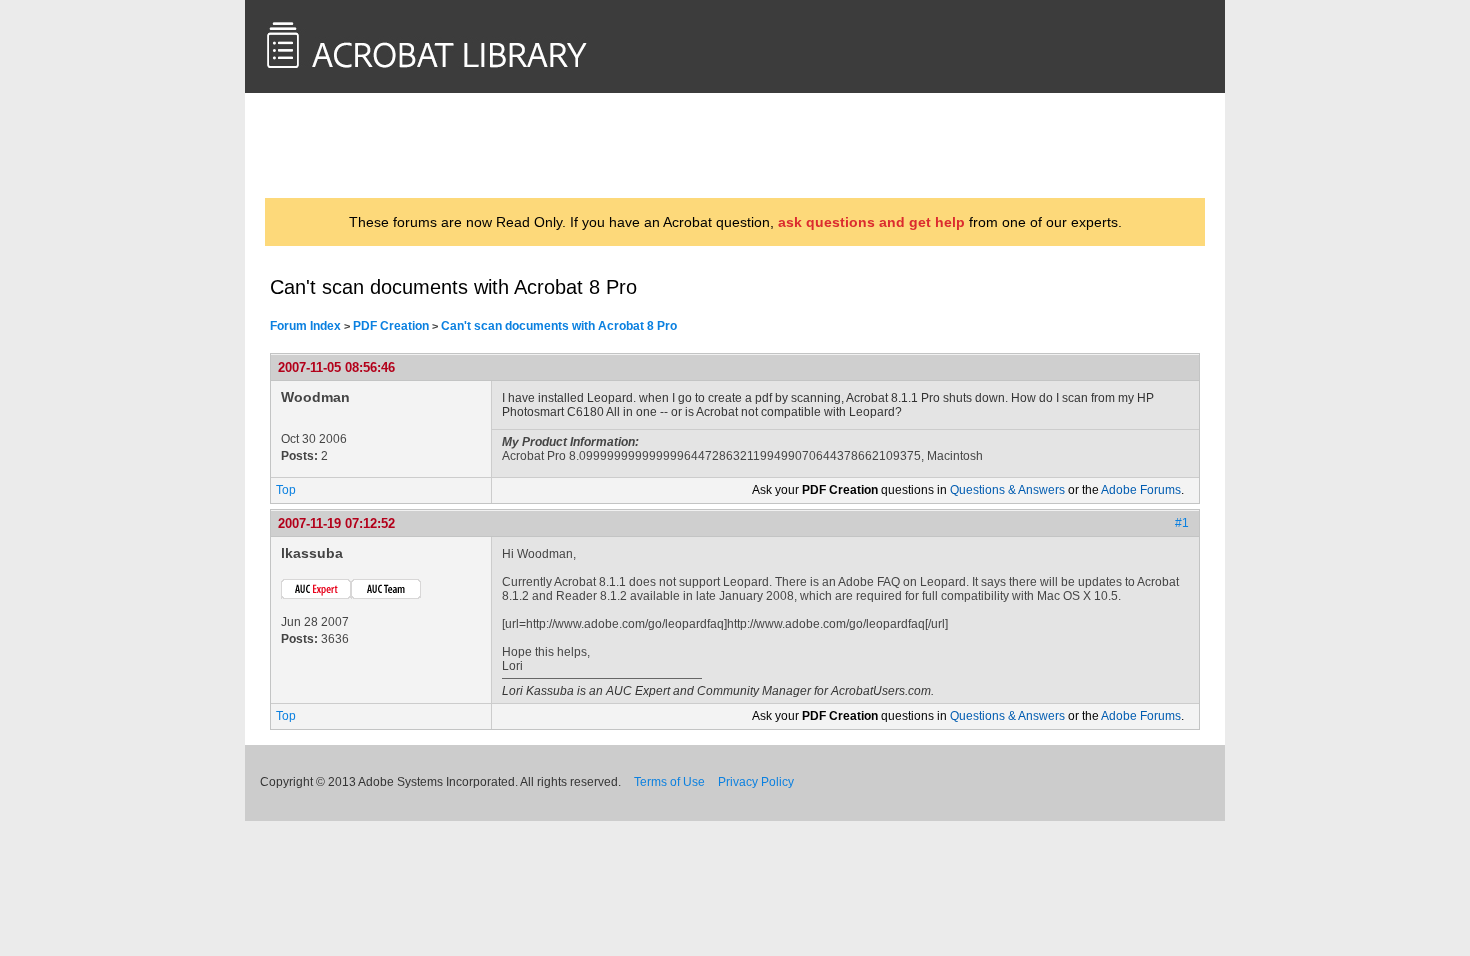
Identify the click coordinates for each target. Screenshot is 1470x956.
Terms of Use (669, 782)
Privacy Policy (756, 782)
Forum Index (305, 326)
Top (286, 490)
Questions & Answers (1007, 490)
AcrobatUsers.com (348, 145)
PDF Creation (391, 326)
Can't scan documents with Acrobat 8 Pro (559, 326)
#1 (1182, 523)
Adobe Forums (1141, 490)
